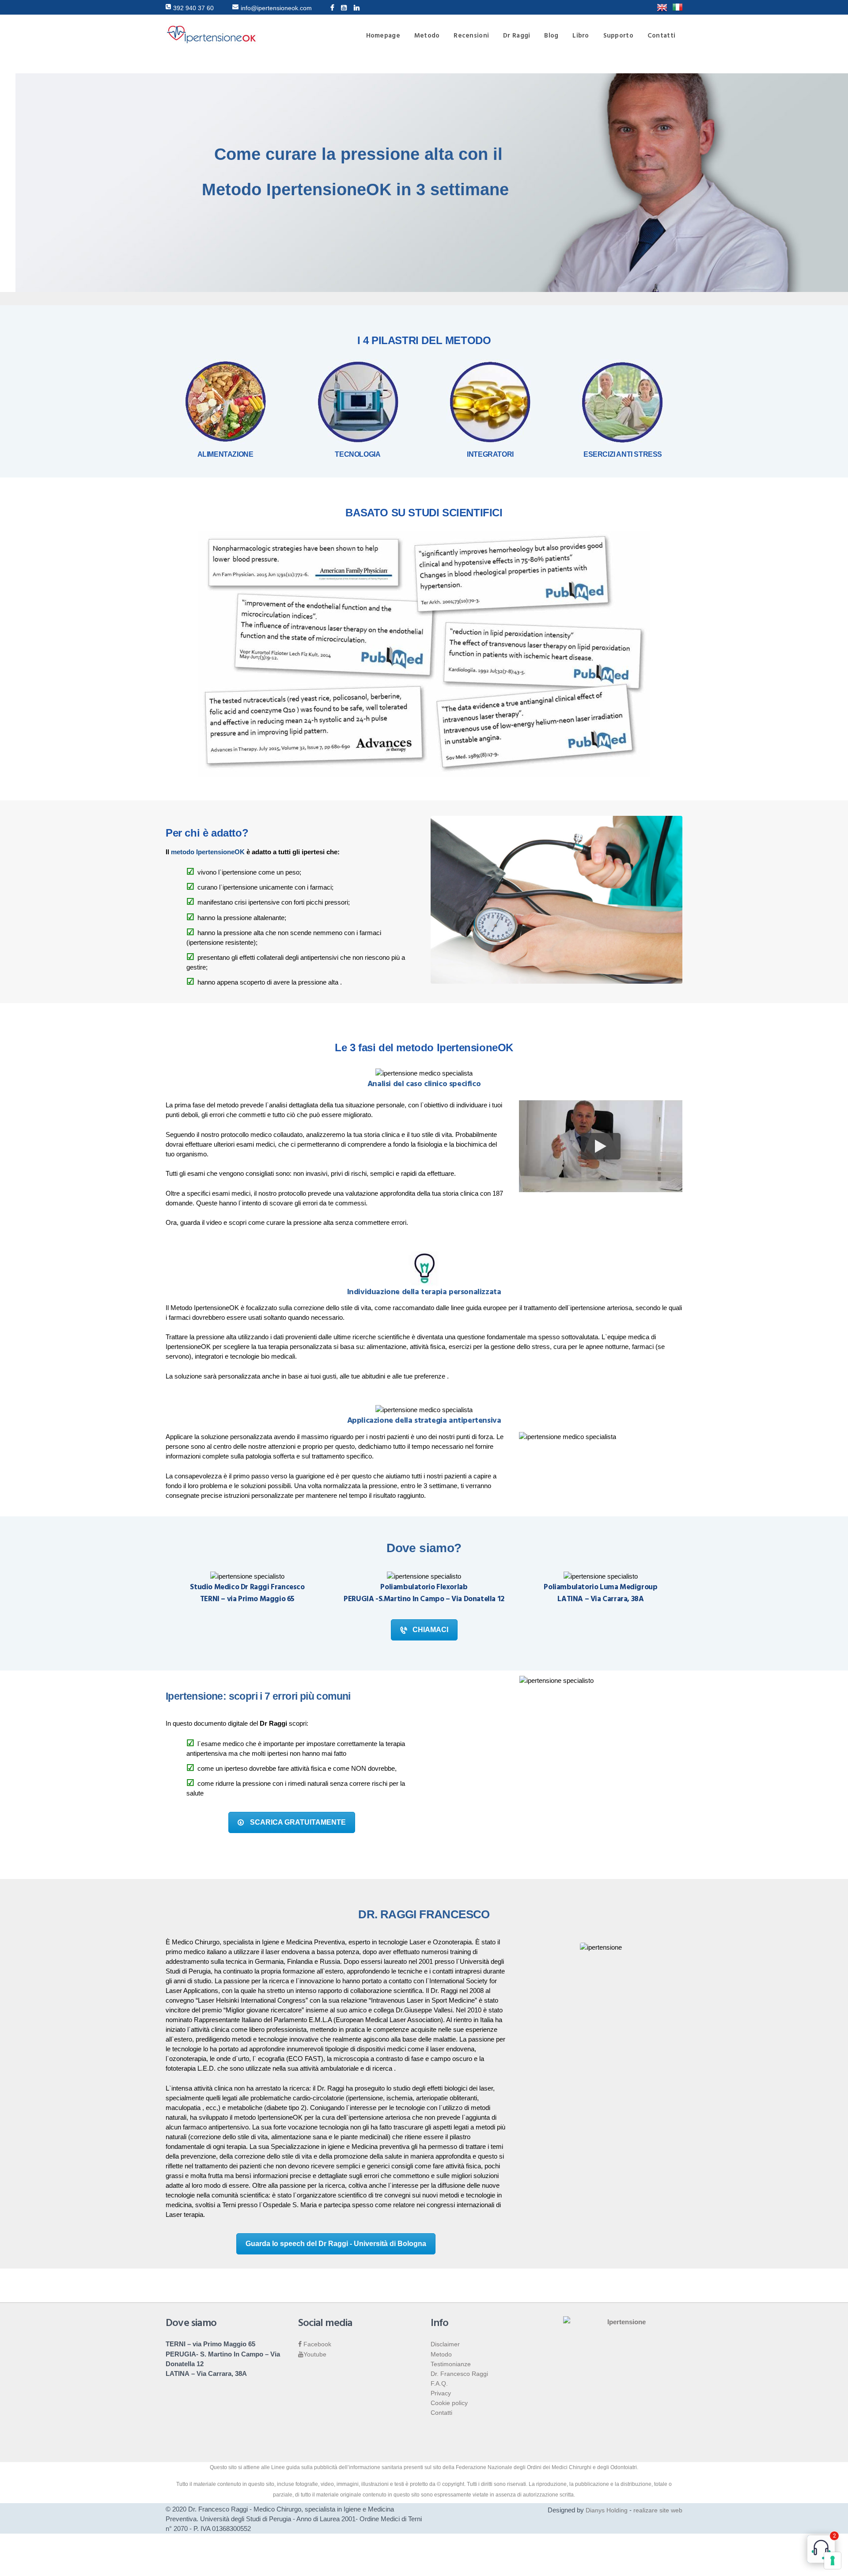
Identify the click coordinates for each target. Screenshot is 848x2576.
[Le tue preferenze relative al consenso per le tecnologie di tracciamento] (833, 2561)
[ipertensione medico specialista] (678, 8)
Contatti (441, 2413)
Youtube (315, 2354)
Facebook (316, 2344)
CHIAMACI (430, 1630)
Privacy (441, 2393)
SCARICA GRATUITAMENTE (298, 1822)
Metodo (441, 2354)
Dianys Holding (607, 2510)
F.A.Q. (439, 2383)
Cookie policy (449, 2403)
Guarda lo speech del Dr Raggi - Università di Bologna (336, 2244)
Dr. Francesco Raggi (459, 2374)
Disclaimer (445, 2344)
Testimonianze (451, 2364)
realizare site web (658, 2510)
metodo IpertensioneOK (208, 852)
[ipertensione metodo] (662, 8)
